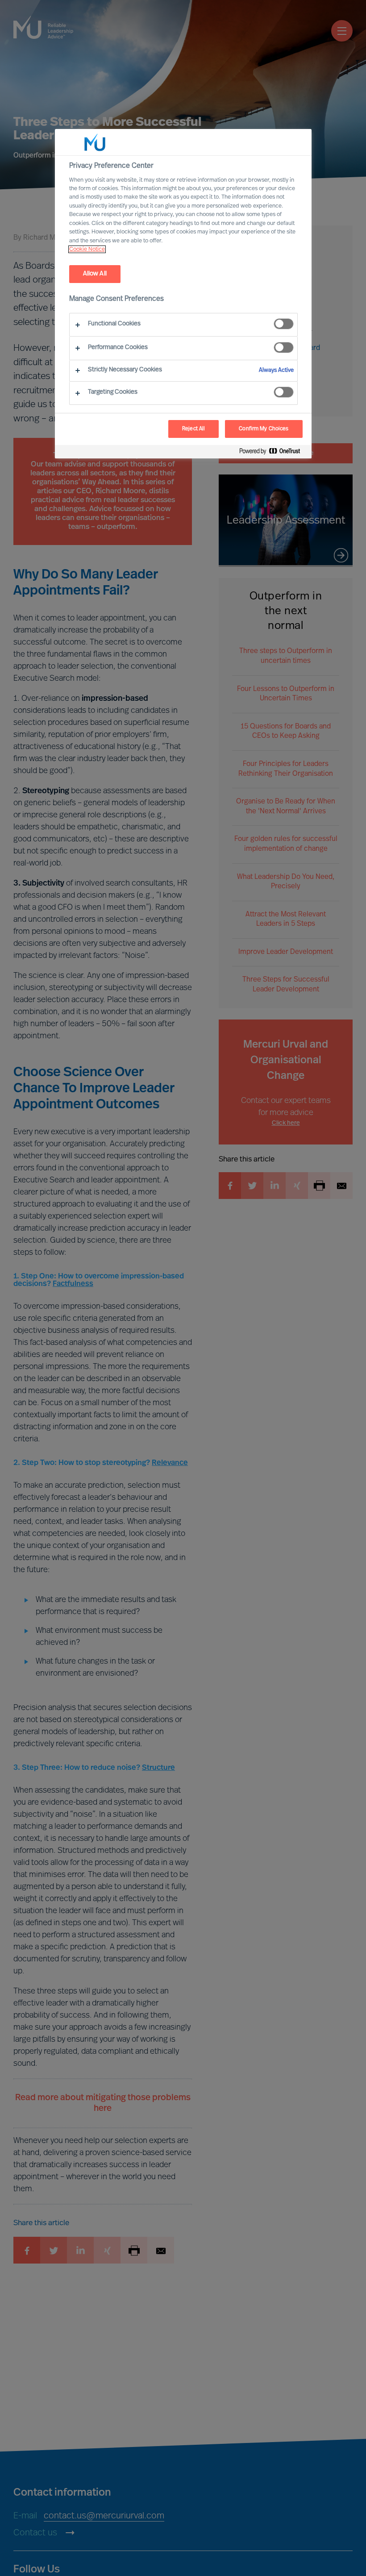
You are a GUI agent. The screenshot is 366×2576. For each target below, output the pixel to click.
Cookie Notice (87, 249)
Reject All (193, 429)
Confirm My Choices (264, 429)
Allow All (95, 274)
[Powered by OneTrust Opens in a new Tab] (273, 453)
